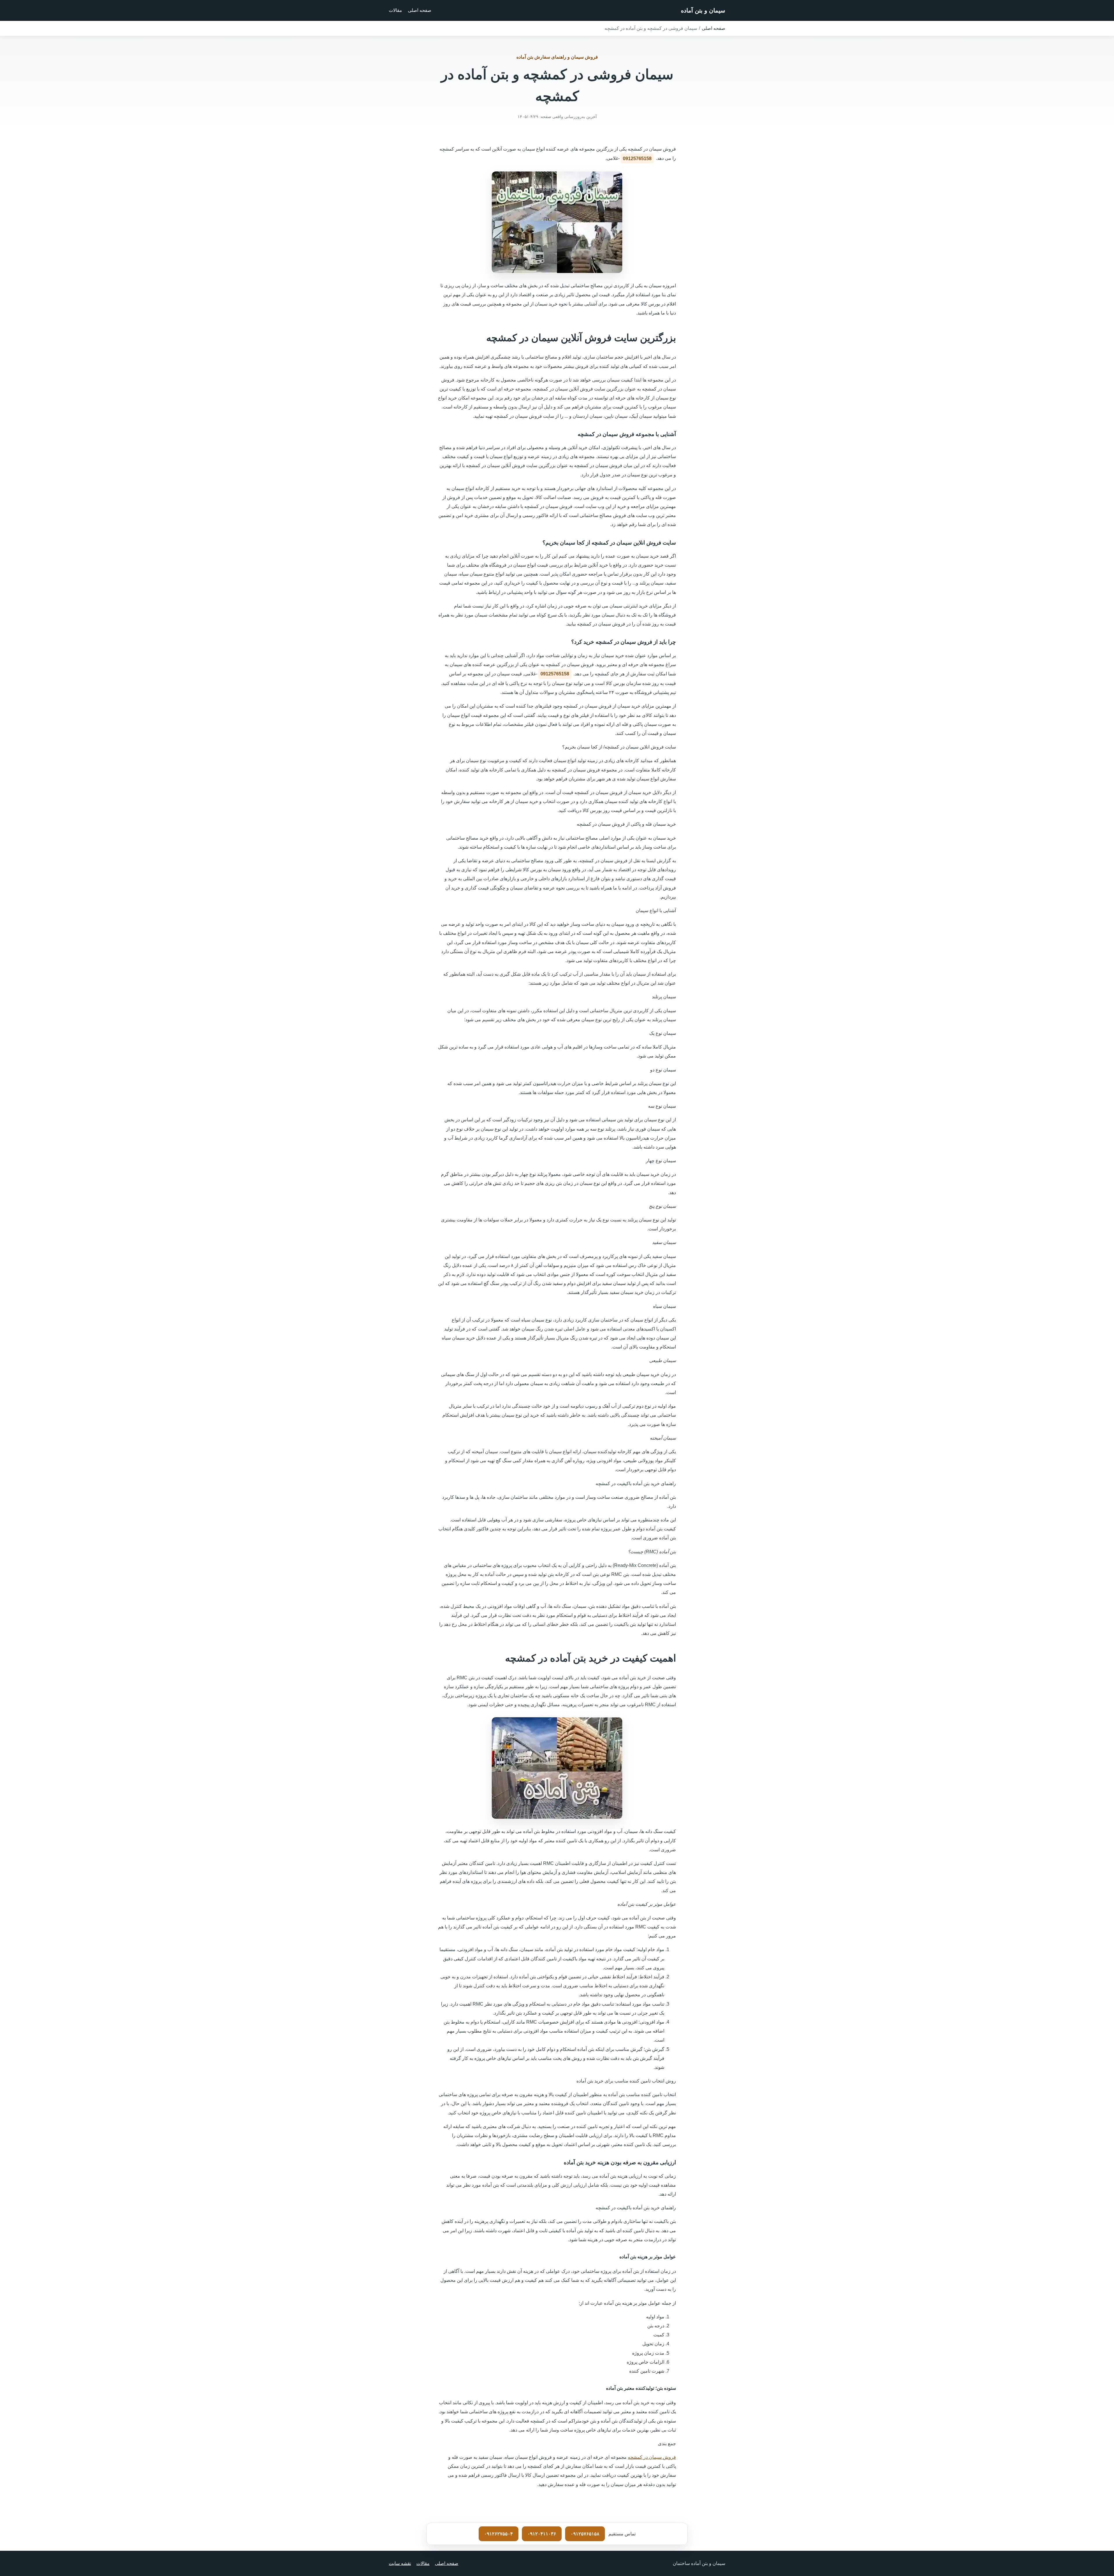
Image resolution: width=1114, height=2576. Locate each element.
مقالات (395, 10)
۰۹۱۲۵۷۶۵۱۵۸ (585, 2534)
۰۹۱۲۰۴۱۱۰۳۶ (542, 2534)
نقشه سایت (400, 2563)
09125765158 (637, 159)
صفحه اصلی (420, 10)
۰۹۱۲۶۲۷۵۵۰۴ (499, 2534)
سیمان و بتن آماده (703, 10)
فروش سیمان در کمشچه (652, 2457)
